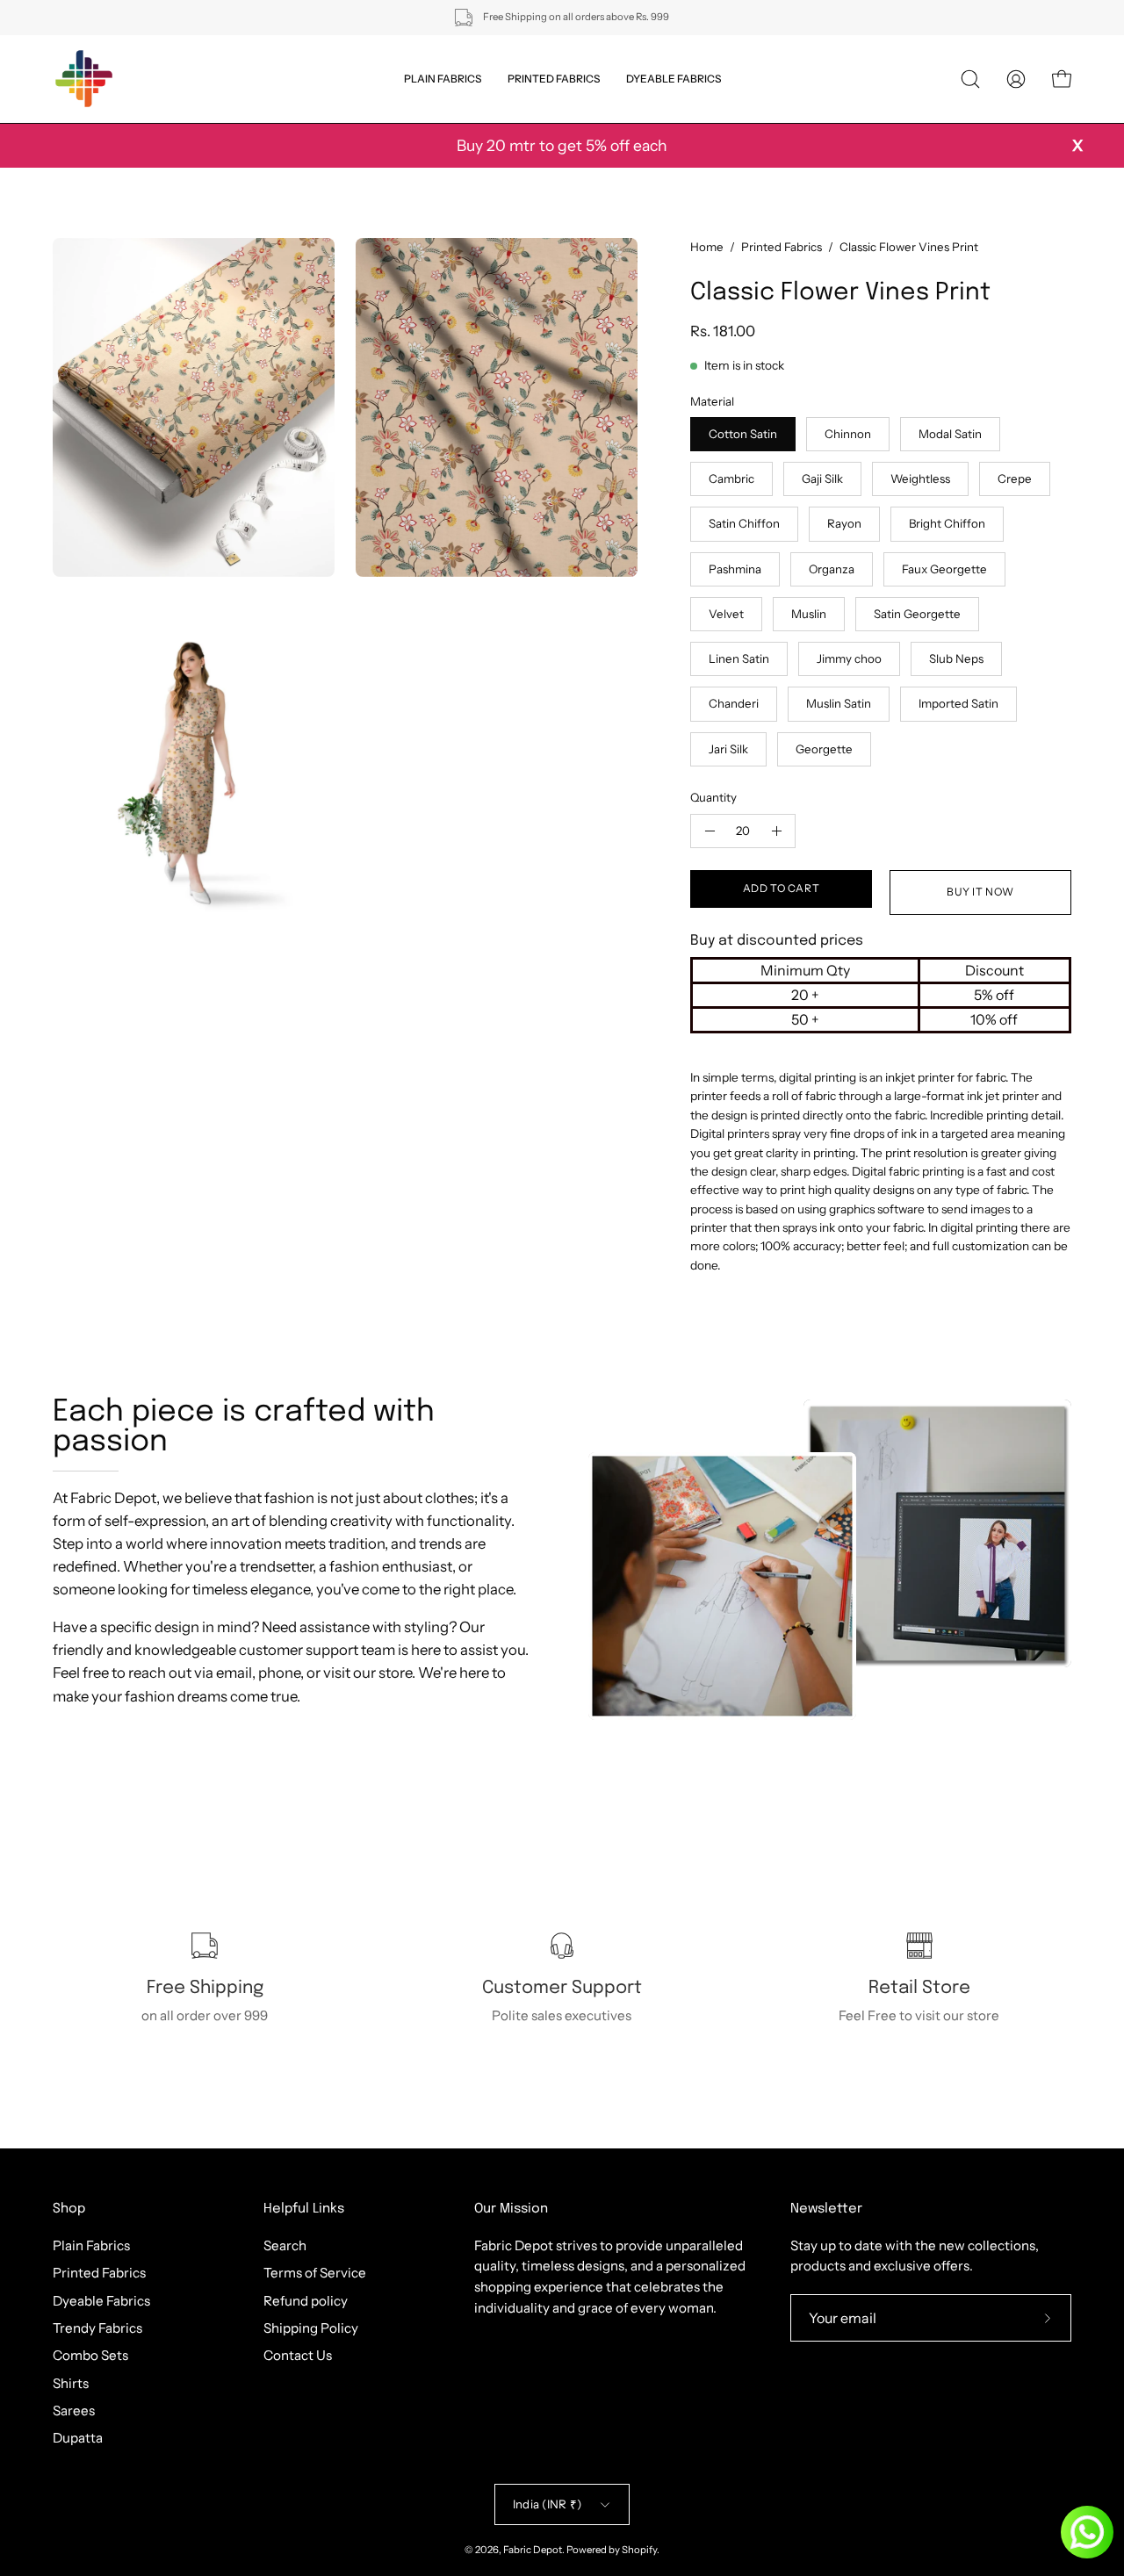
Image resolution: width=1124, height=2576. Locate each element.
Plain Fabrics (91, 2245)
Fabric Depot (533, 2550)
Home (707, 247)
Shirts (71, 2382)
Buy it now (980, 892)
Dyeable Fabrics (101, 2300)
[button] (970, 79)
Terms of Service (315, 2273)
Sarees (74, 2411)
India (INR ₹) (547, 2504)
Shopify (639, 2550)
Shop (69, 2209)
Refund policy (306, 2300)
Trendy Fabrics (97, 2328)
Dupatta (78, 2438)
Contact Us (298, 2355)
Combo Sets (90, 2355)
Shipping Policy (311, 2328)
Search (285, 2245)
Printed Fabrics (782, 247)
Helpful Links (304, 2209)
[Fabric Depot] (83, 79)
